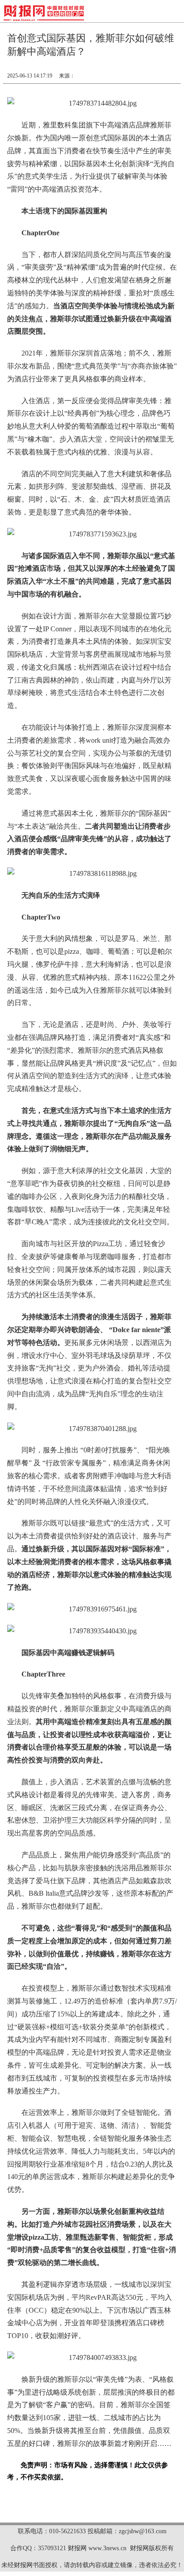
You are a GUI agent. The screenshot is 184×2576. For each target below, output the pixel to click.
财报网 (77, 2548)
